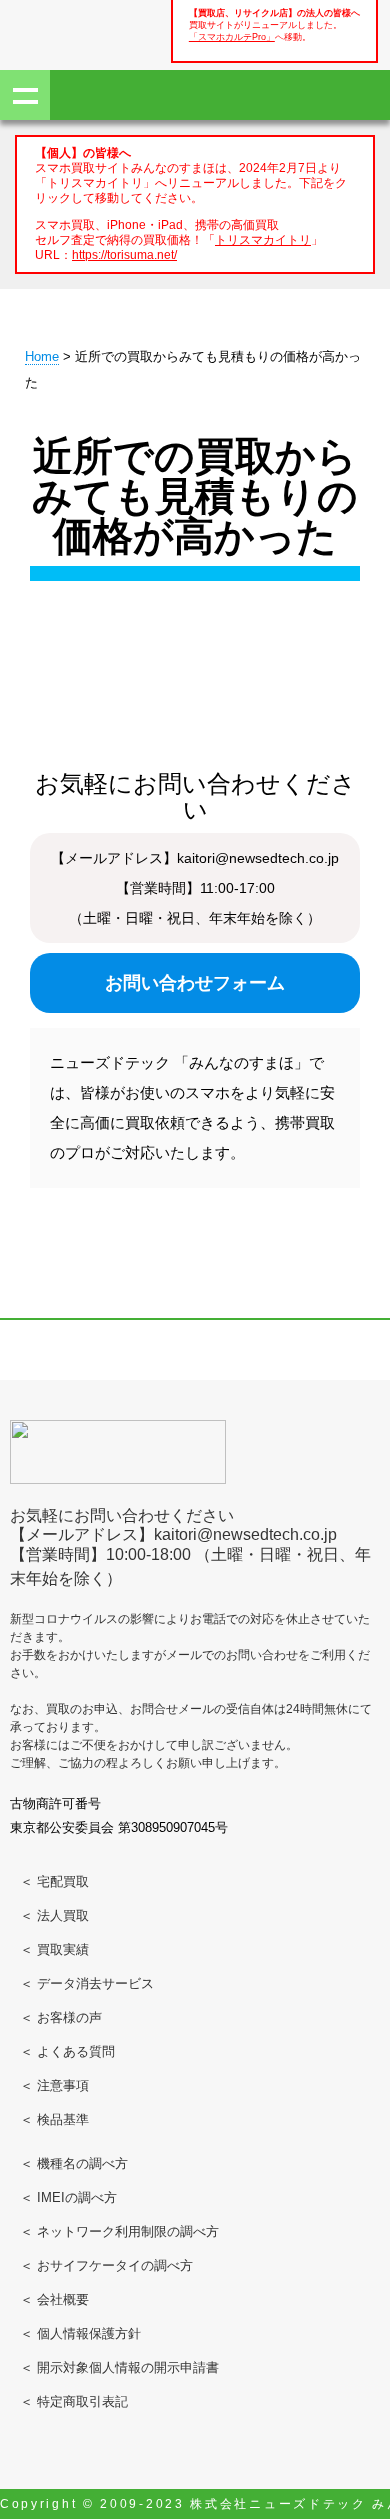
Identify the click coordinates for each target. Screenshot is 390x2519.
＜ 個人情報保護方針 (80, 2333)
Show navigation (25, 95)
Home (42, 356)
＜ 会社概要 (54, 2299)
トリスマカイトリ (263, 239)
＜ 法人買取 (54, 1915)
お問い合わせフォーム (195, 983)
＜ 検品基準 (54, 2119)
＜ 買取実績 (54, 1949)
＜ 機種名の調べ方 (74, 2163)
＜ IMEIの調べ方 (68, 2197)
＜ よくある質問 (67, 2051)
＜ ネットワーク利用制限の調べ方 (119, 2231)
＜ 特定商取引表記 (74, 2401)
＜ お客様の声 (61, 2017)
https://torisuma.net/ (124, 254)
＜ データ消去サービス (87, 1983)
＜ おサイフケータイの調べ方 (106, 2265)
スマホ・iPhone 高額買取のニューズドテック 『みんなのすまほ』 (80, 32)
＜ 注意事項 (54, 2085)
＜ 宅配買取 (54, 1881)
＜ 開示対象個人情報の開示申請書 (119, 2367)
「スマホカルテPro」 (232, 37)
